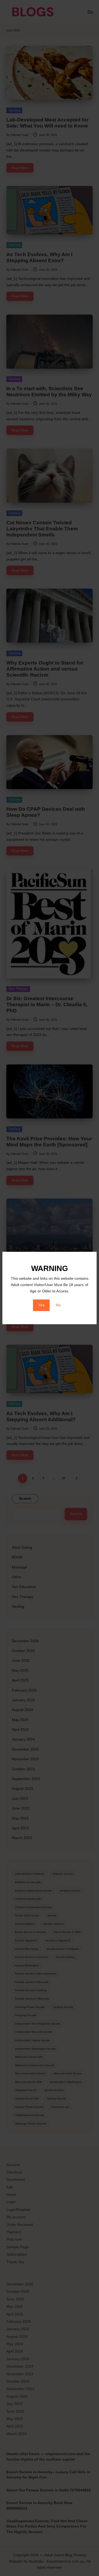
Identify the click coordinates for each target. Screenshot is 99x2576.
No (58, 1305)
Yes (41, 1305)
